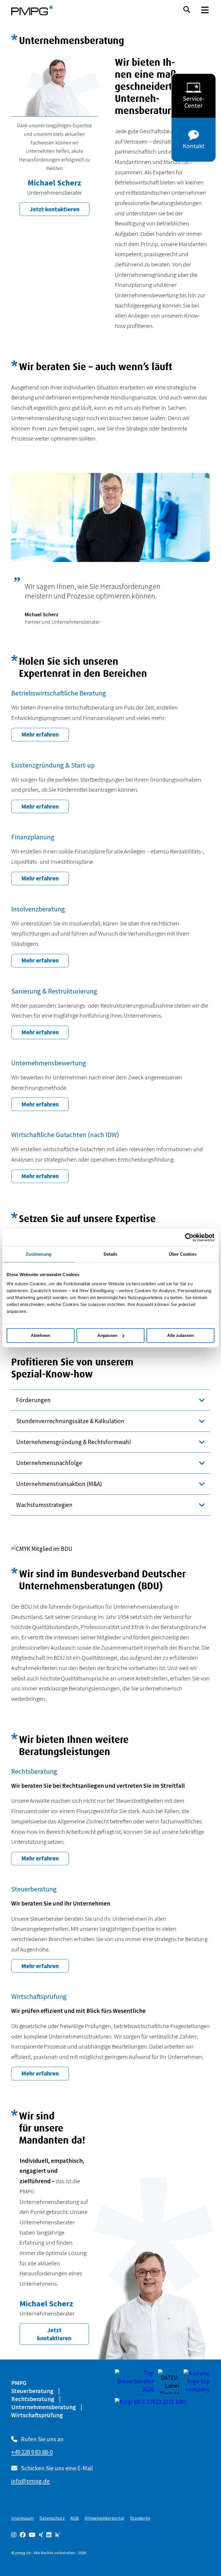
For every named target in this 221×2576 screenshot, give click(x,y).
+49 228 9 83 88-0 (32, 2452)
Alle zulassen (181, 1335)
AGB (75, 2518)
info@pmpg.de (31, 2481)
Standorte (140, 2518)
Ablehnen (40, 1335)
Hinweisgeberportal (104, 2518)
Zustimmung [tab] (38, 1254)
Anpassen (107, 1335)
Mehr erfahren (40, 734)
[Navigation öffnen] (205, 10)
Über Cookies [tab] (183, 1254)
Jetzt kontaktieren (55, 209)
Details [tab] (111, 1254)
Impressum (22, 2518)
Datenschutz (52, 2518)
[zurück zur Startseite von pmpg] (32, 10)
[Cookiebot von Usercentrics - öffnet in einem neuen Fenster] (189, 1237)
